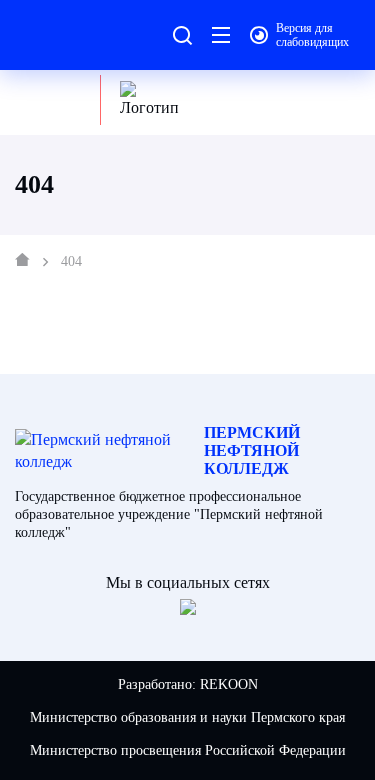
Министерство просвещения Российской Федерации (188, 750)
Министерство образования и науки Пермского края (187, 717)
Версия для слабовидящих (312, 35)
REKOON (229, 684)
